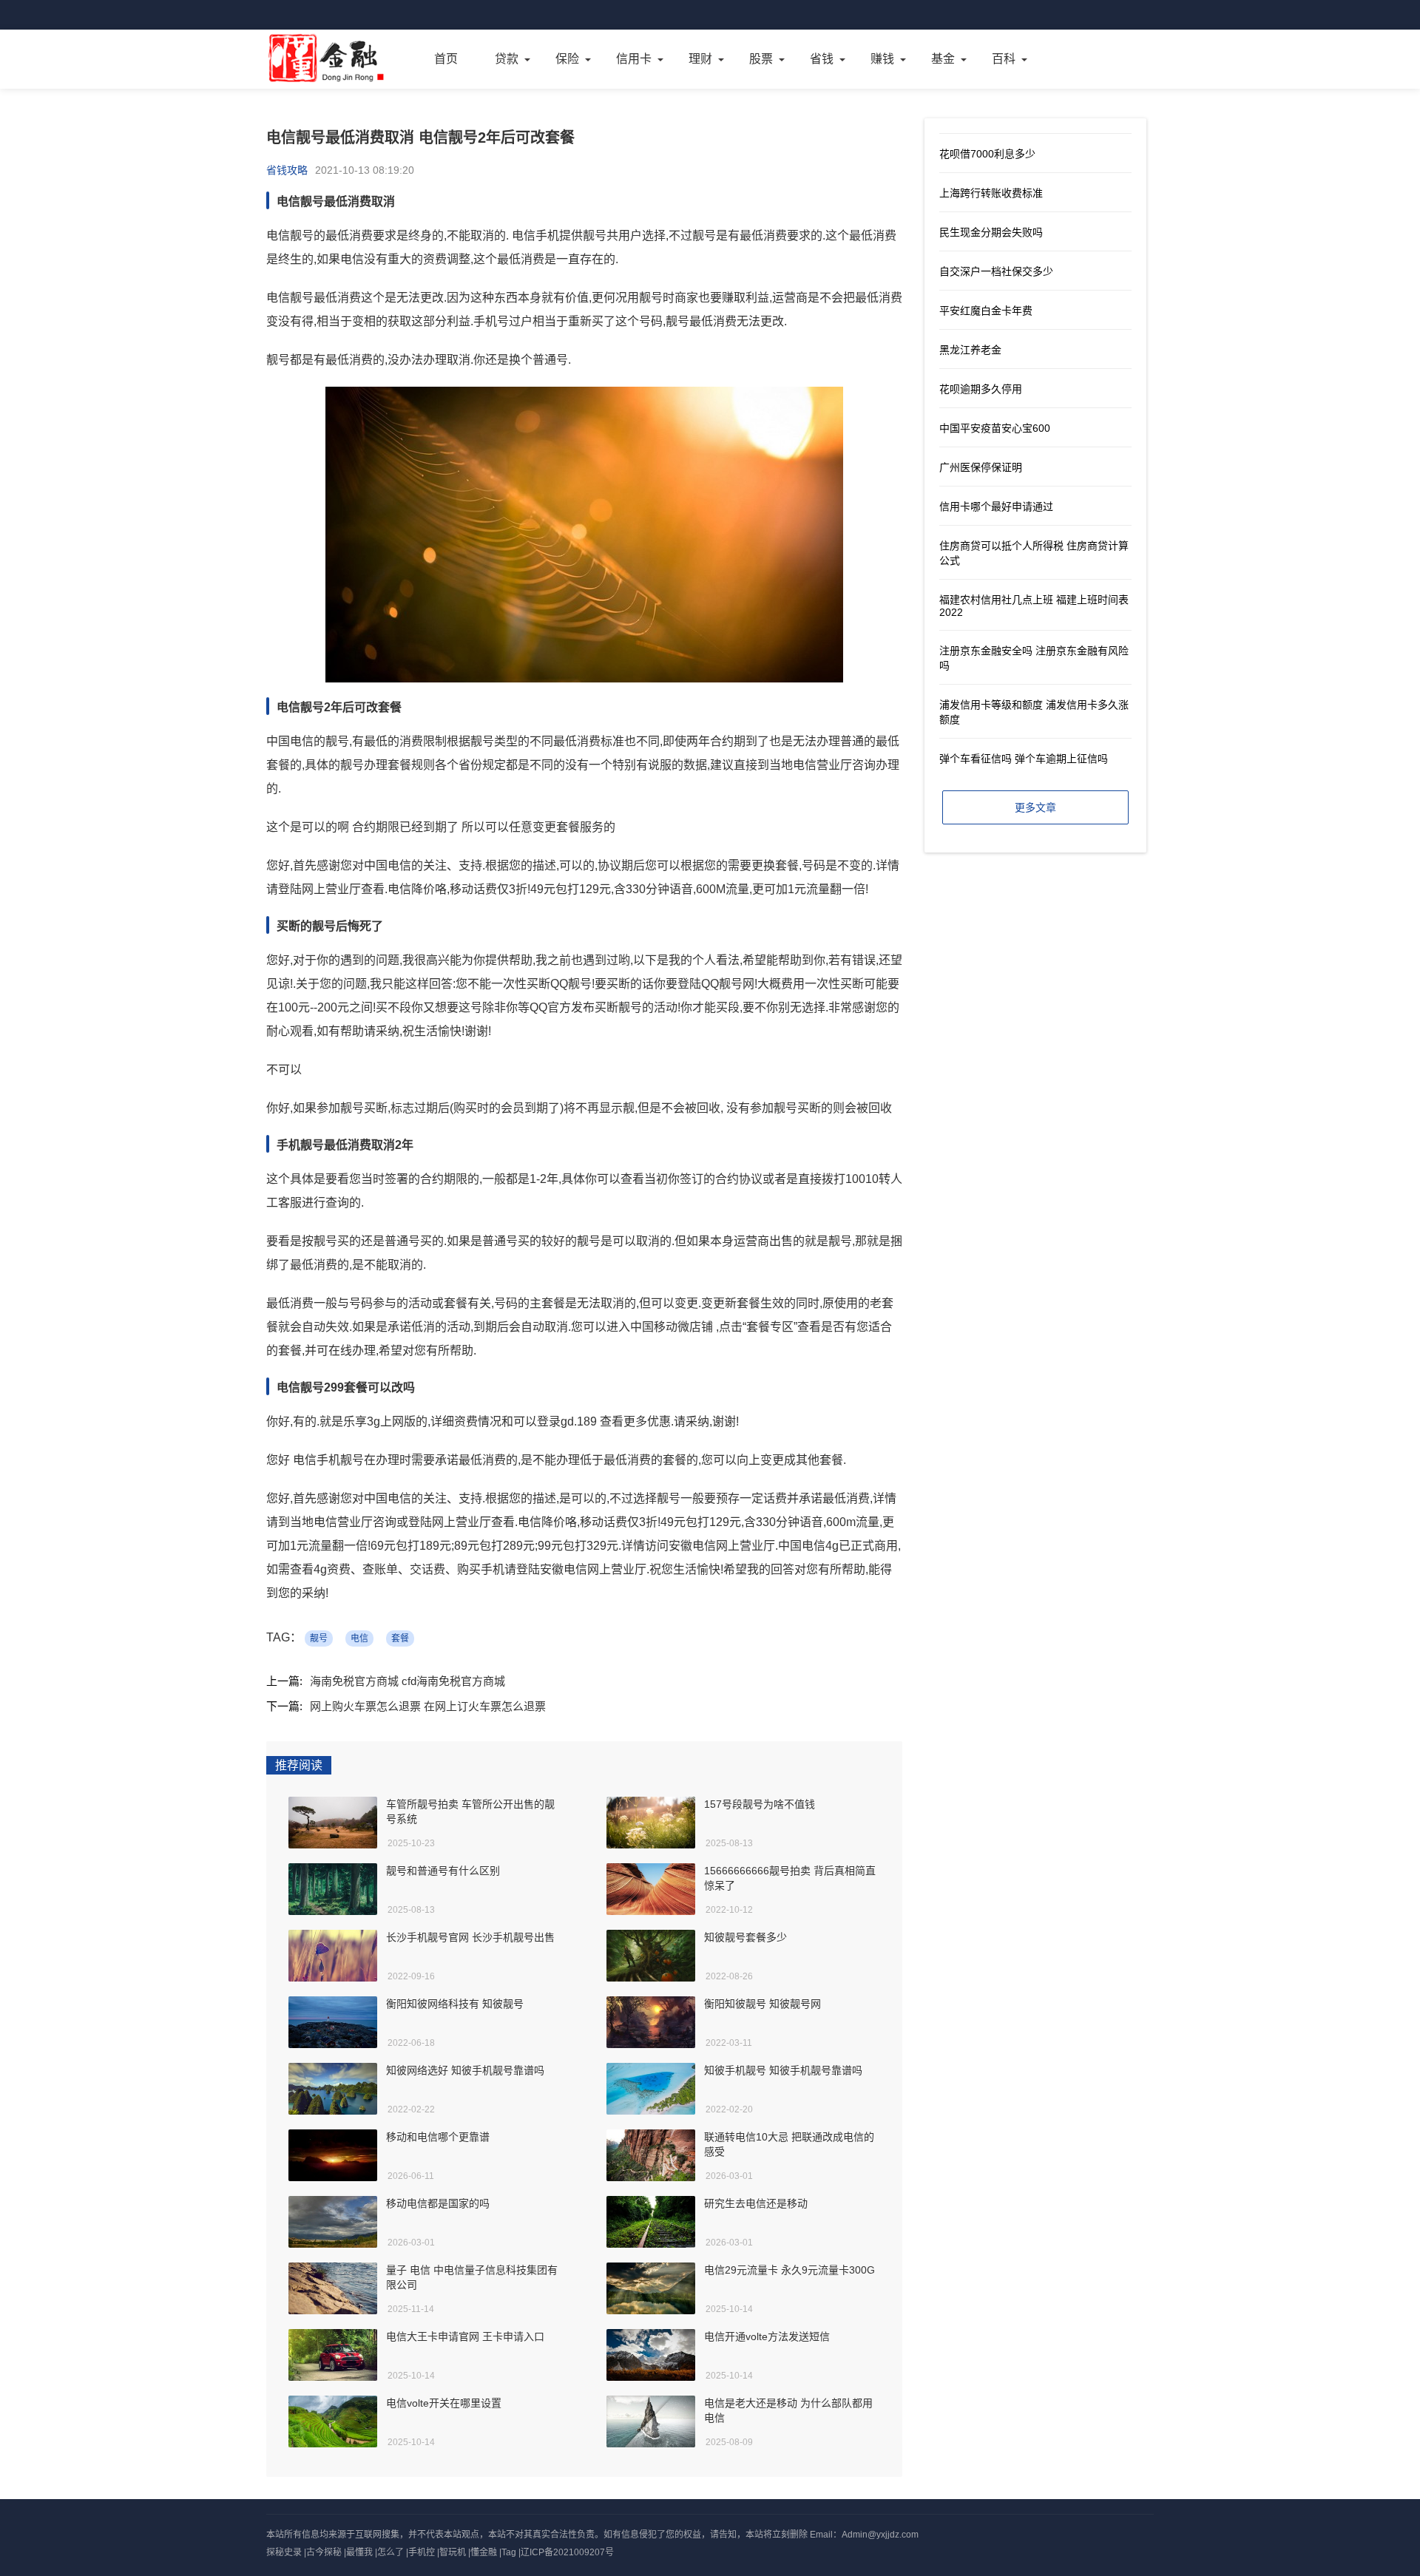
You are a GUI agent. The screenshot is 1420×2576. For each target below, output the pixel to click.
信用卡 (634, 59)
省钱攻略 (287, 170)
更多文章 (1035, 807)
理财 (700, 59)
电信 (359, 1638)
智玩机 (453, 2552)
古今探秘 (324, 2552)
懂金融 (484, 2552)
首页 (446, 59)
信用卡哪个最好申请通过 (996, 506)
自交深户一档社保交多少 (996, 271)
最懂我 (359, 2552)
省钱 (822, 59)
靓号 (319, 1638)
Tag (509, 2552)
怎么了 (390, 2552)
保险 (567, 59)
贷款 (507, 59)
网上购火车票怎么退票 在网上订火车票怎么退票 (428, 1706)
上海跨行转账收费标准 (991, 193)
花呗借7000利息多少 (987, 154)
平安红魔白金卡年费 (986, 311)
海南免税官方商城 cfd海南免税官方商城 (408, 1681)
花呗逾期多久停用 (981, 389)
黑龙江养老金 (970, 350)
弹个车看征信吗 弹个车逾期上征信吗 (1024, 759)
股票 (761, 59)
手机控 (422, 2552)
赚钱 (882, 59)
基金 (943, 59)
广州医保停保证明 (981, 467)
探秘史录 (284, 2552)
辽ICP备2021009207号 (567, 2552)
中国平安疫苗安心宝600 (995, 428)
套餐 (400, 1638)
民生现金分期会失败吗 (991, 232)
